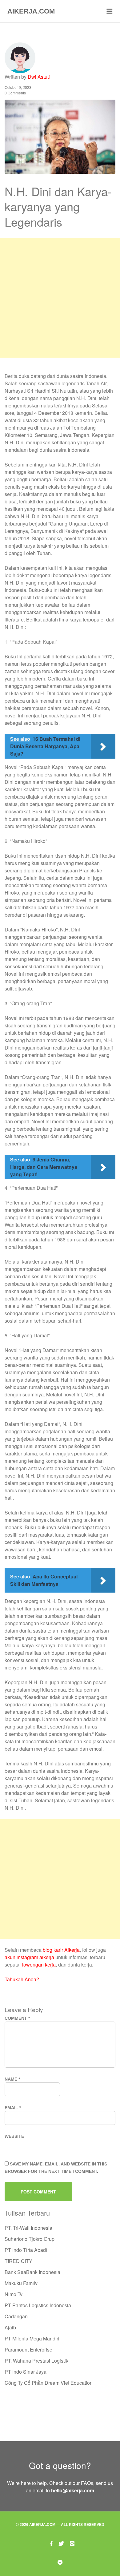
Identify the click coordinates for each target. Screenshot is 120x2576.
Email (13, 2108)
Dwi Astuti (39, 77)
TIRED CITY (18, 2261)
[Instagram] (72, 2543)
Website (14, 2136)
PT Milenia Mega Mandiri (32, 2338)
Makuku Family (21, 2283)
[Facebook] (51, 2543)
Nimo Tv (14, 2294)
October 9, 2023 (18, 87)
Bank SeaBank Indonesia (32, 2272)
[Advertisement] (60, 298)
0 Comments (15, 93)
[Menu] (110, 11)
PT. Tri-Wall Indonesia (28, 2228)
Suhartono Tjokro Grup (30, 2239)
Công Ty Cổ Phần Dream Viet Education (49, 2383)
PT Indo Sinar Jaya (26, 2372)
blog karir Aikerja (61, 1950)
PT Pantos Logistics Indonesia (38, 2305)
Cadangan (16, 2316)
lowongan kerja (39, 1965)
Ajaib (10, 2327)
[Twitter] (61, 2543)
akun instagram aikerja (29, 1957)
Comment (17, 2018)
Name (12, 2079)
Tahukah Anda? (22, 1979)
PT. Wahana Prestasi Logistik (36, 2361)
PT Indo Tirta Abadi (26, 2250)
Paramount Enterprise (28, 2350)
